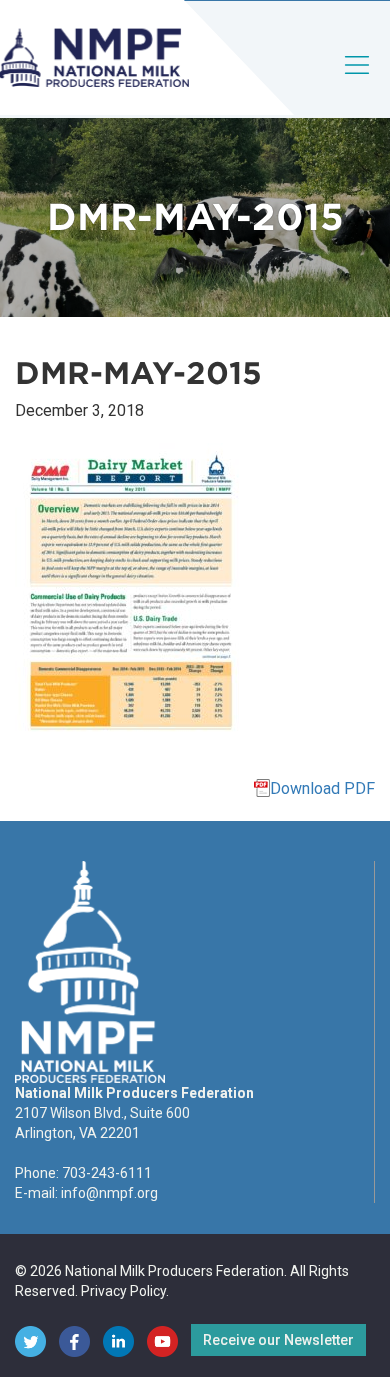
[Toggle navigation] (358, 81)
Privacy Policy (123, 1291)
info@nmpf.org (109, 1193)
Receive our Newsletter (278, 1340)
